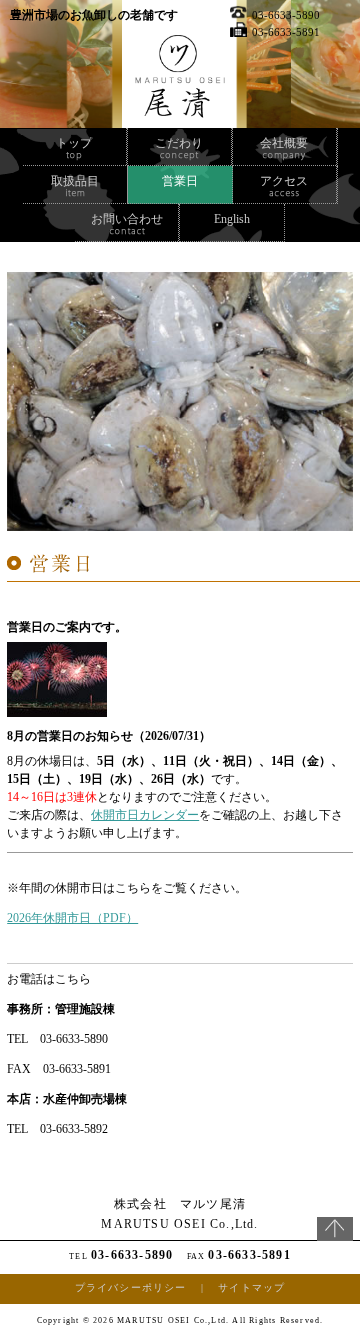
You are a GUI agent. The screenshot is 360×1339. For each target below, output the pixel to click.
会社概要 (284, 143)
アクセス (284, 181)
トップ (74, 143)
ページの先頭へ (335, 1237)
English (232, 219)
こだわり (179, 143)
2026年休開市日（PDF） (72, 918)
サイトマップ (251, 1287)
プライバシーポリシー (131, 1287)
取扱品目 (75, 181)
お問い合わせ (127, 219)
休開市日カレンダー (145, 815)
